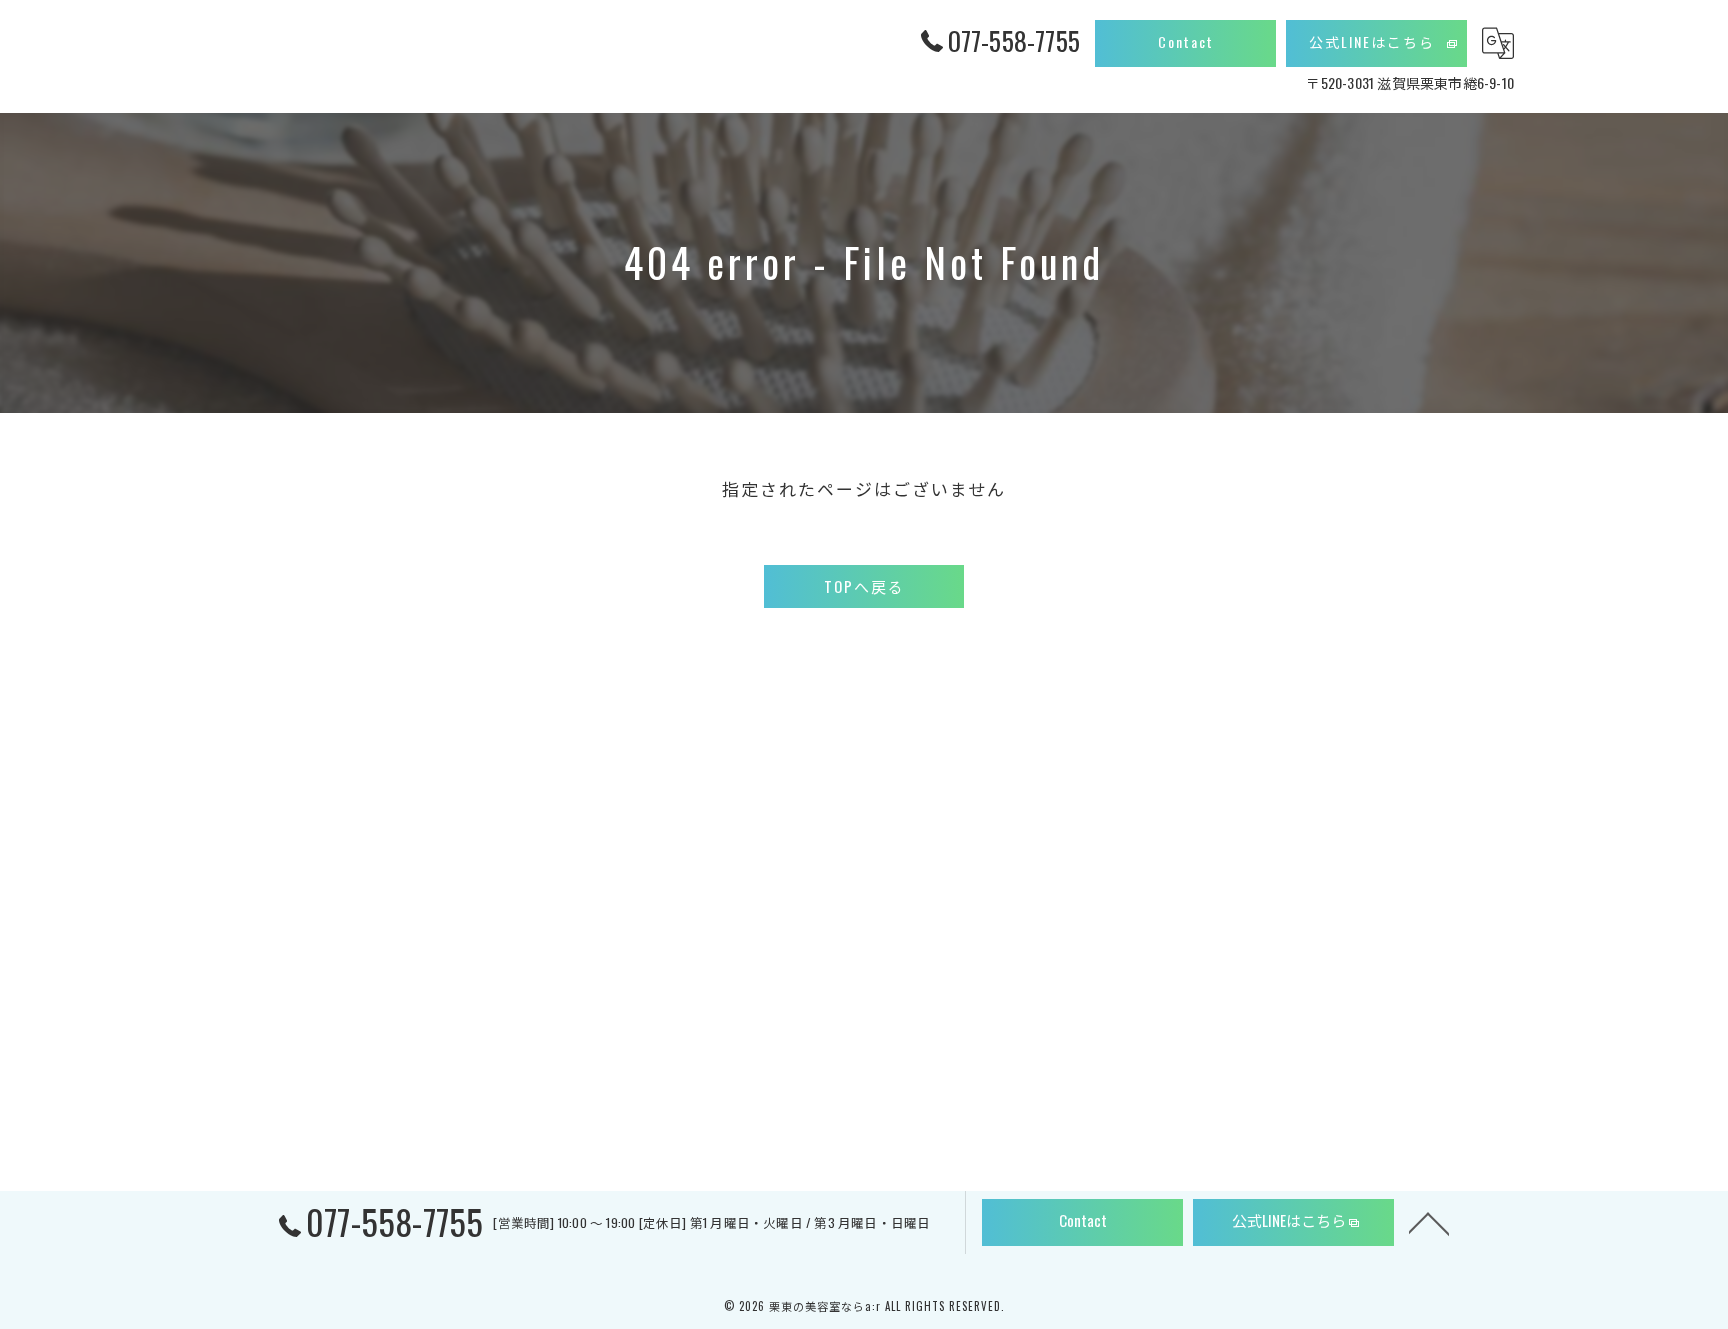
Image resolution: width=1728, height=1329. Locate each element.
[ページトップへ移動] (1429, 1222)
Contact (1186, 41)
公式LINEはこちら (1372, 41)
